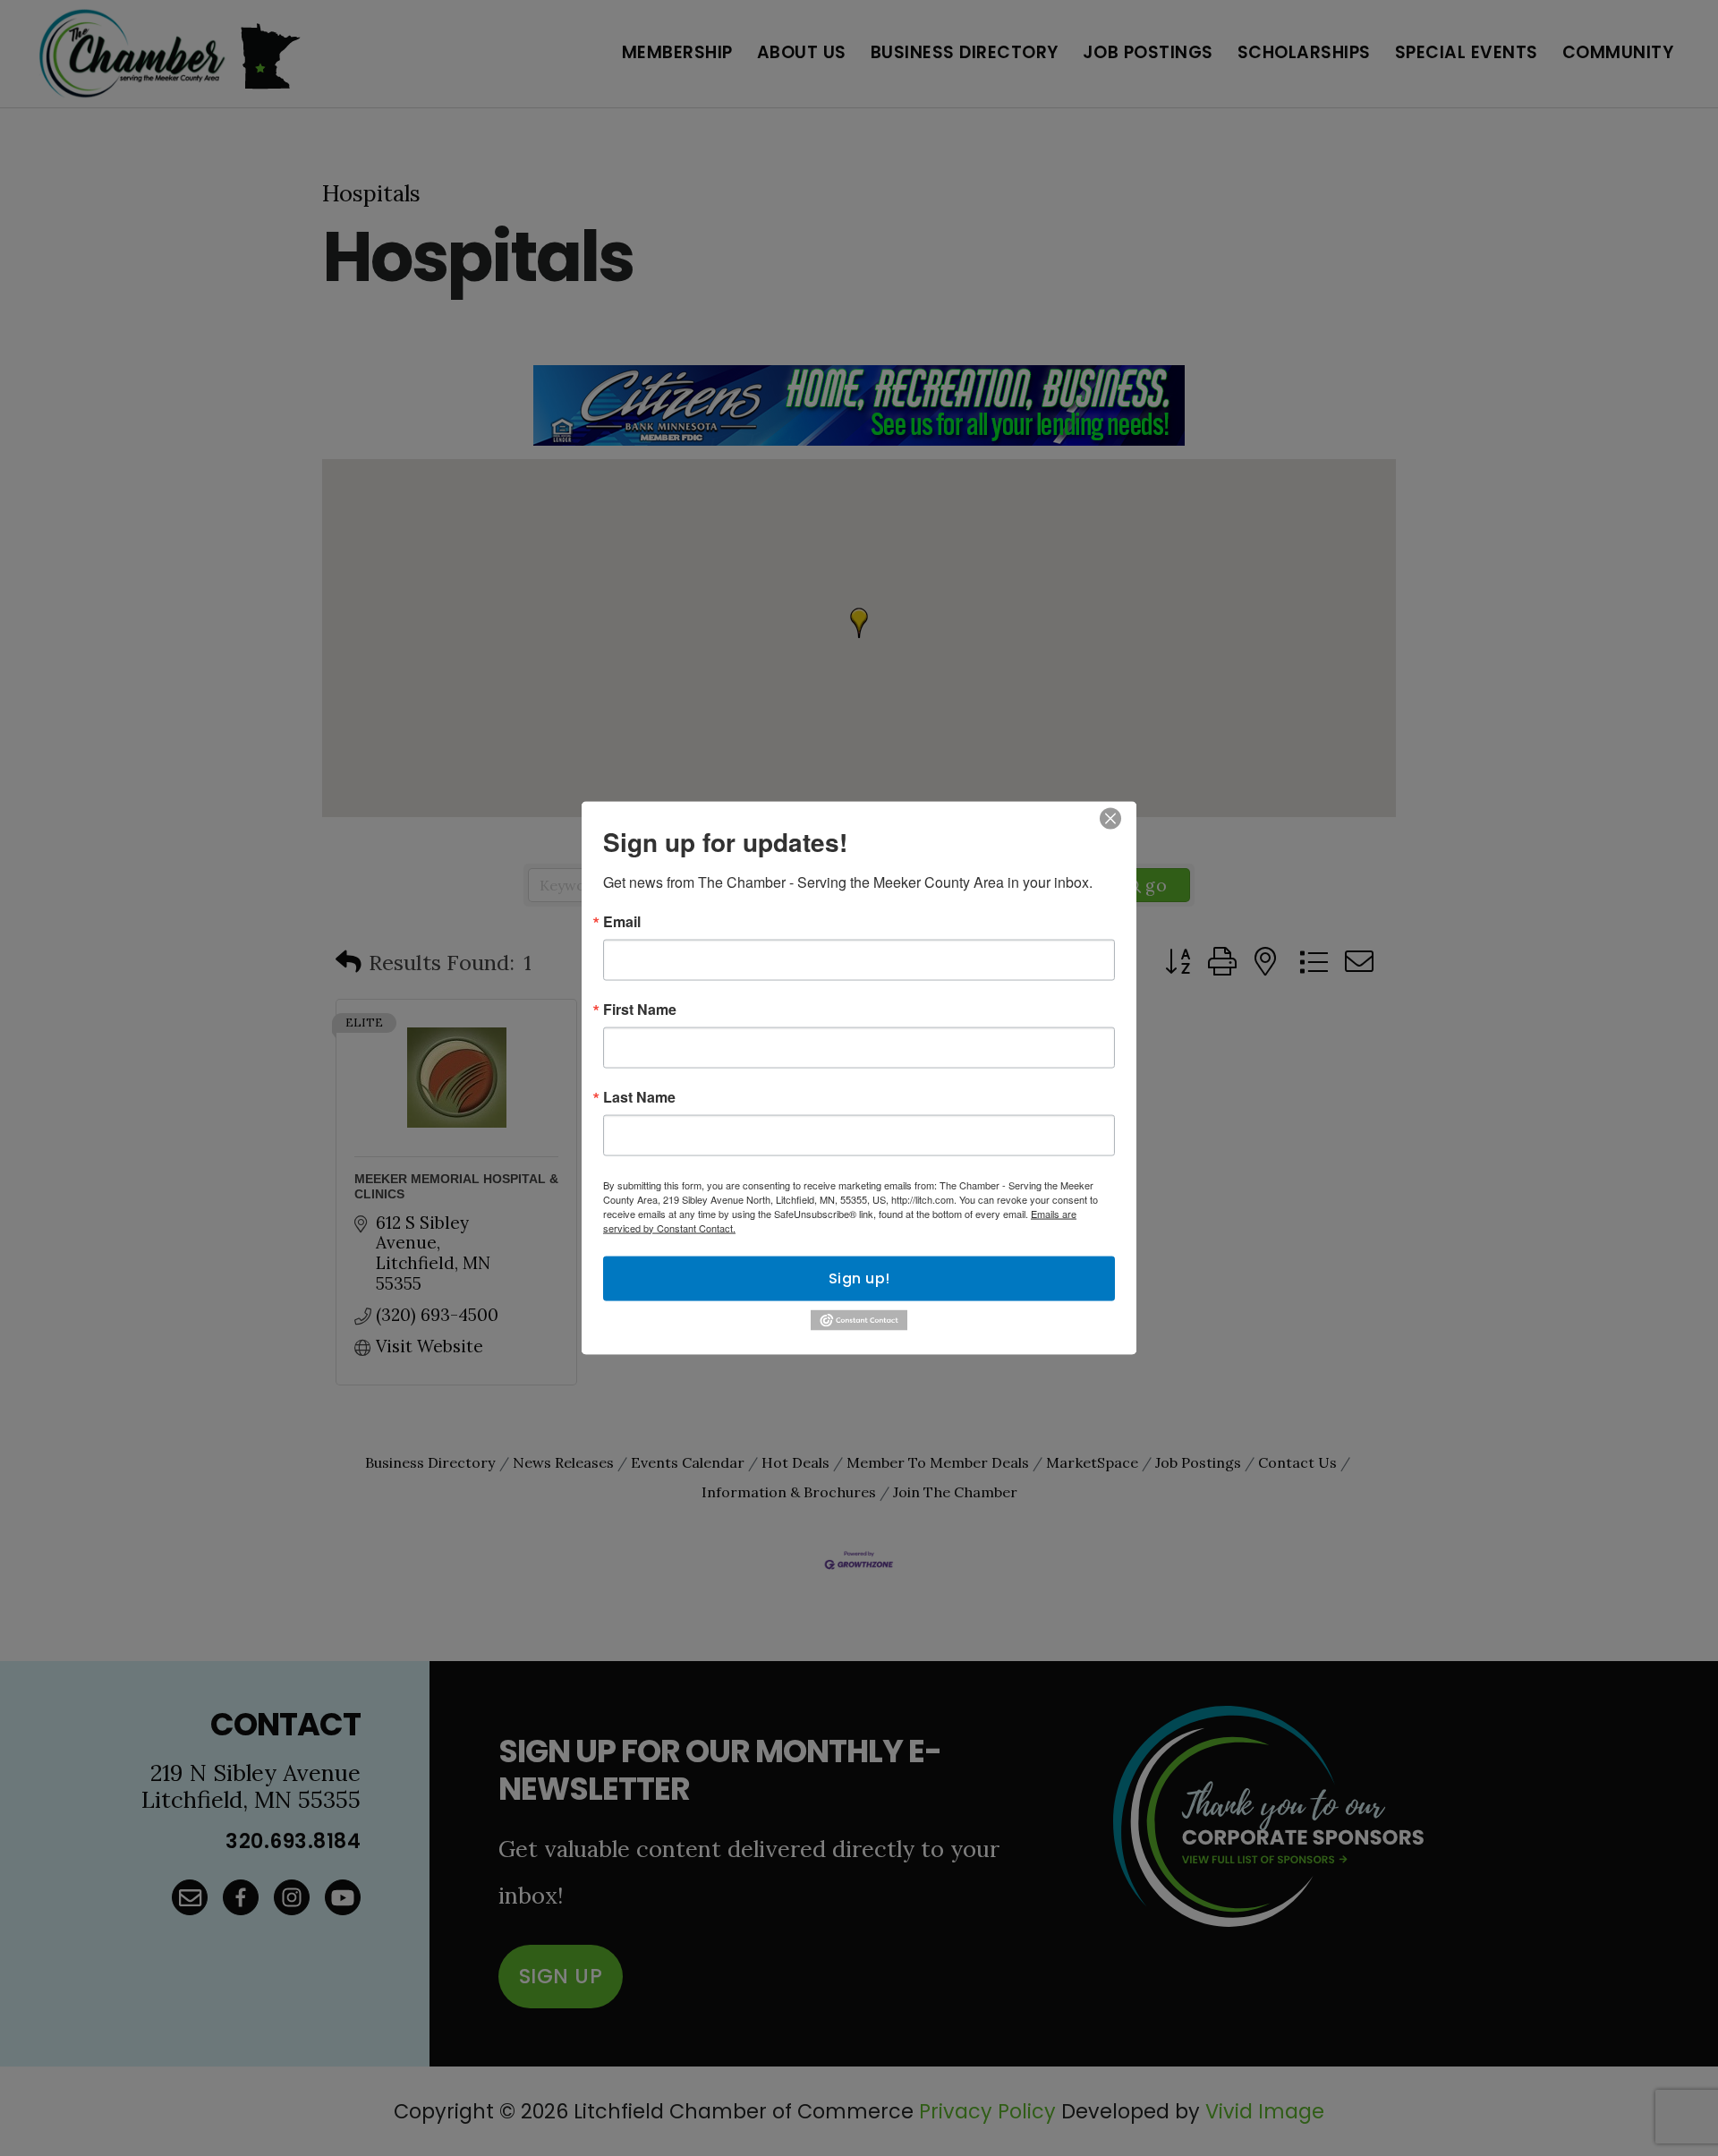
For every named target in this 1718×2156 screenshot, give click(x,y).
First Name (640, 1009)
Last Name (639, 1096)
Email (622, 921)
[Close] (1110, 818)
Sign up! (859, 1278)
